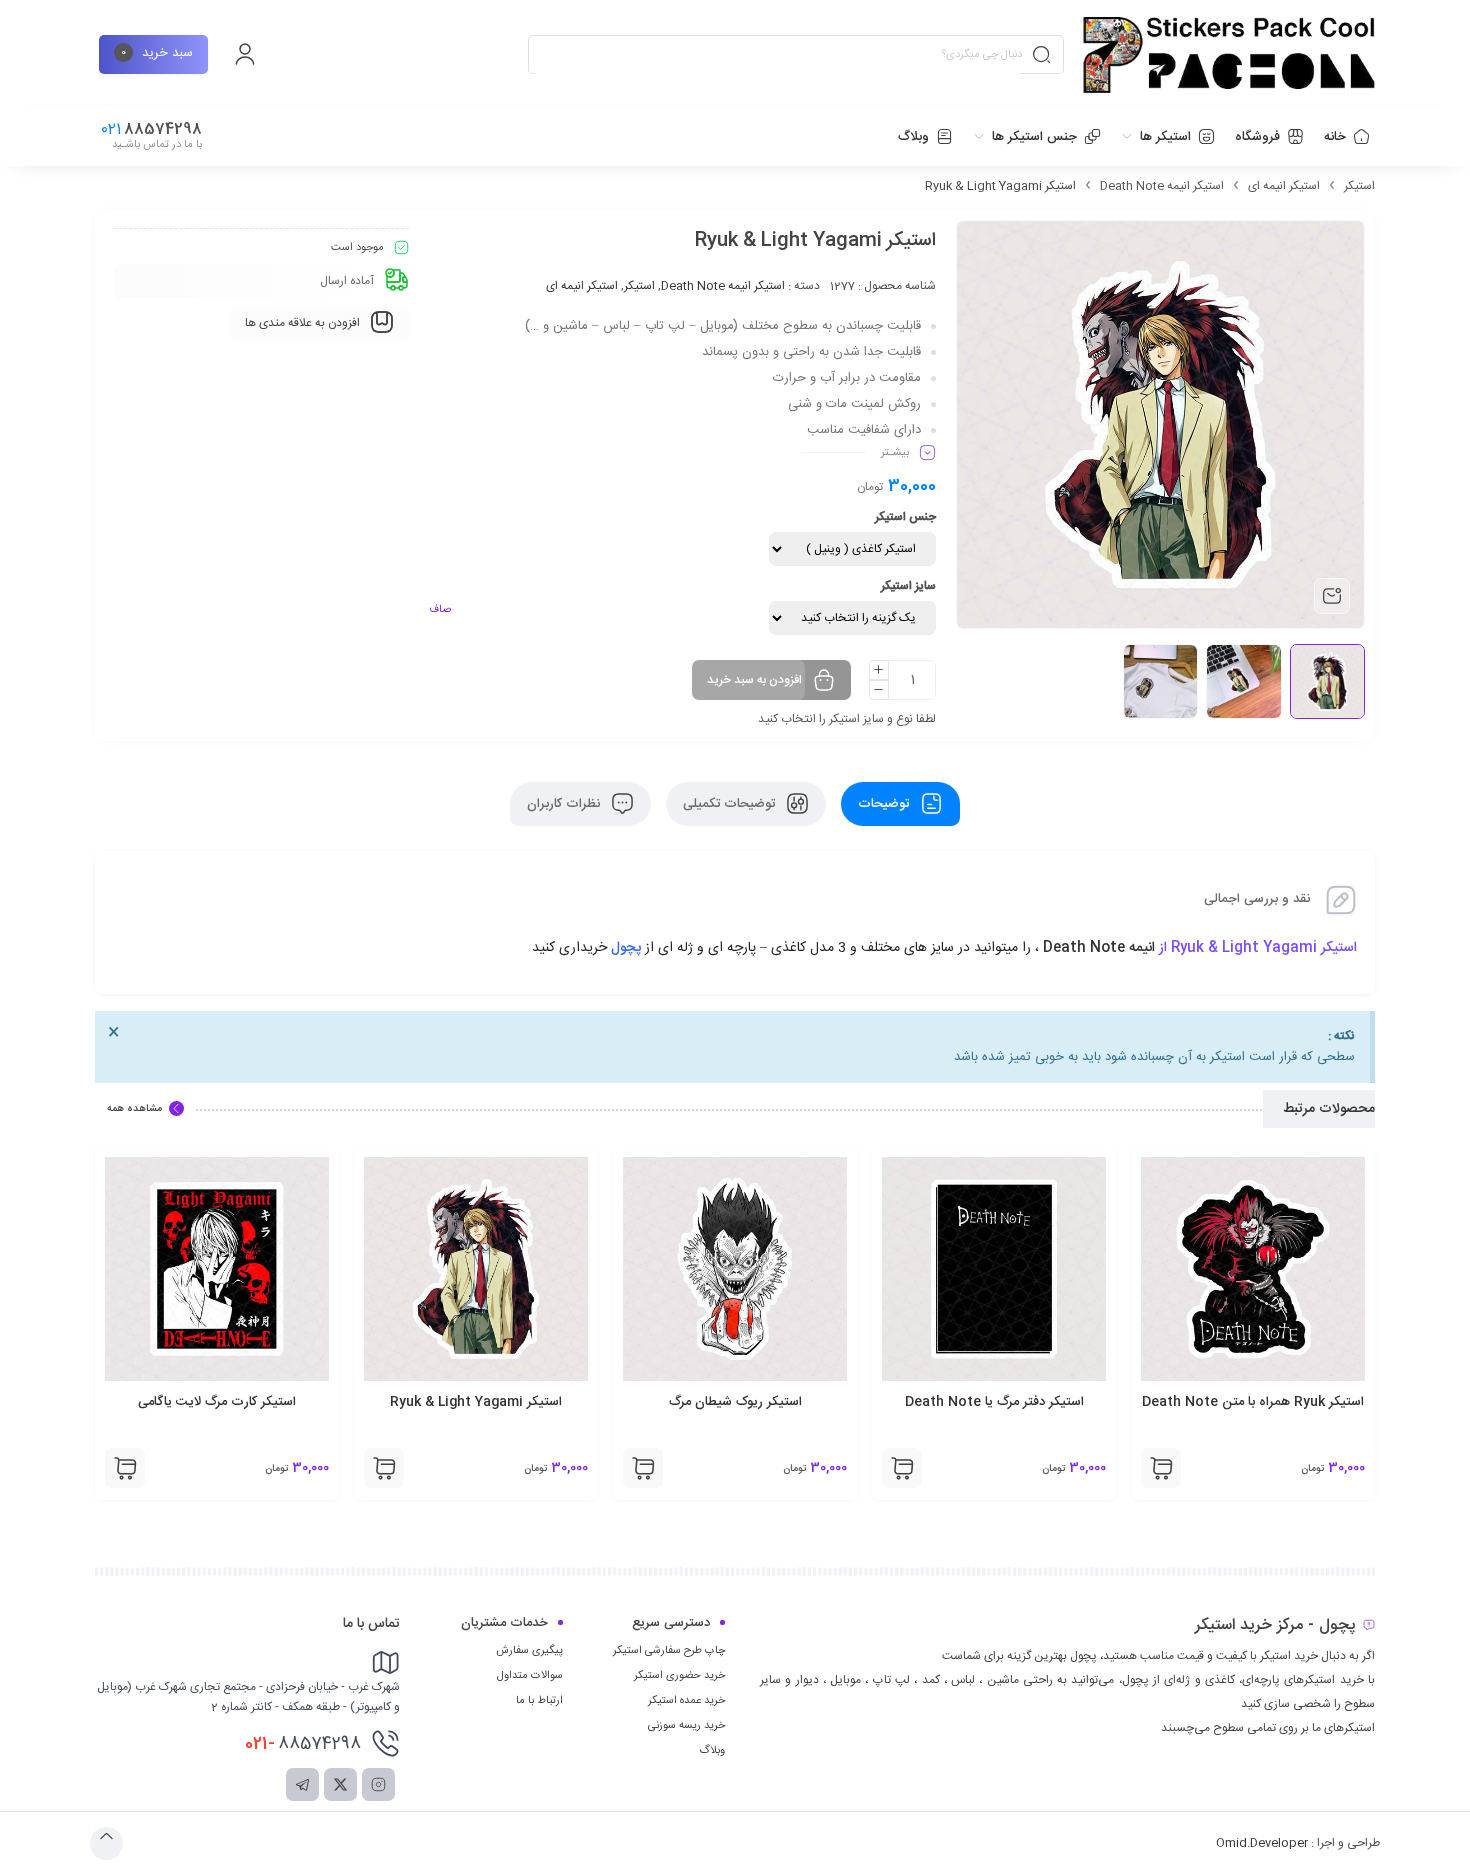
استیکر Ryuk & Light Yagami (476, 1402)
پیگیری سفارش (529, 1651)
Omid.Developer (1262, 1843)
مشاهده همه (134, 1109)
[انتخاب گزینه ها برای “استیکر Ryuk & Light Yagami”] (384, 1468)
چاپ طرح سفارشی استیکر (669, 1651)
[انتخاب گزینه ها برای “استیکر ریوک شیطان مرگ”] (643, 1468)
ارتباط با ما (539, 1701)
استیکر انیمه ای (1284, 186)
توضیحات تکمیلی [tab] (731, 804)
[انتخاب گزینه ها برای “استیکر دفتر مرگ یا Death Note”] (902, 1468)
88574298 (303, 1744)
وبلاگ (712, 1751)
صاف (440, 610)
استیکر (1359, 186)
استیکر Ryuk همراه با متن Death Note (1253, 1402)
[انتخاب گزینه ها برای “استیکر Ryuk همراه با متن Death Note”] (1161, 1468)
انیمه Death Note (1097, 948)
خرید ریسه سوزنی (686, 1726)
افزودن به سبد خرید (754, 680)
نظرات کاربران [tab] (565, 804)
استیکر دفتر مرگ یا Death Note (994, 1402)
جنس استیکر (905, 517)
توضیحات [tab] (885, 804)
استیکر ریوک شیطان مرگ (735, 1402)
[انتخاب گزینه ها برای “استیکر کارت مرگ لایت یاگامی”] (125, 1468)
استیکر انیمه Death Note (1162, 186)
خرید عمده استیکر (686, 1701)
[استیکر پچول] (1229, 55)
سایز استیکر (908, 586)
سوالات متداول (530, 1676)
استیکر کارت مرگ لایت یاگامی (217, 1402)
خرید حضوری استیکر (679, 1676)
